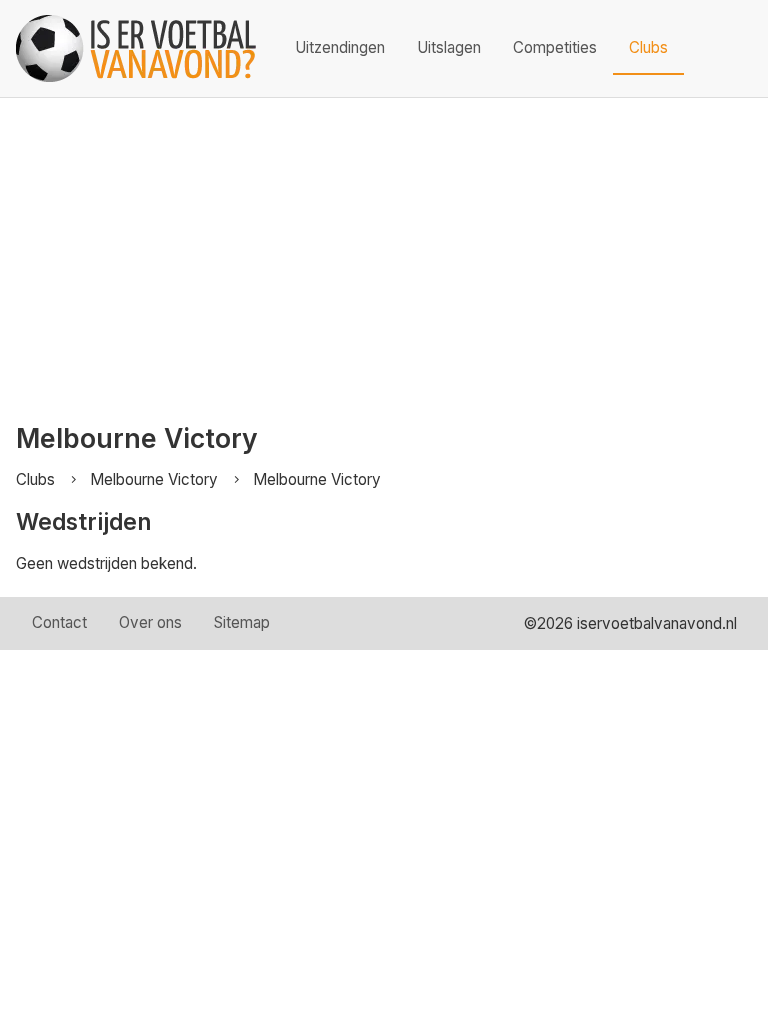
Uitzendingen (340, 47)
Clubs (648, 47)
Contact (59, 622)
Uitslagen (449, 47)
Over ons (150, 622)
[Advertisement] (384, 248)
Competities (555, 47)
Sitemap (242, 622)
